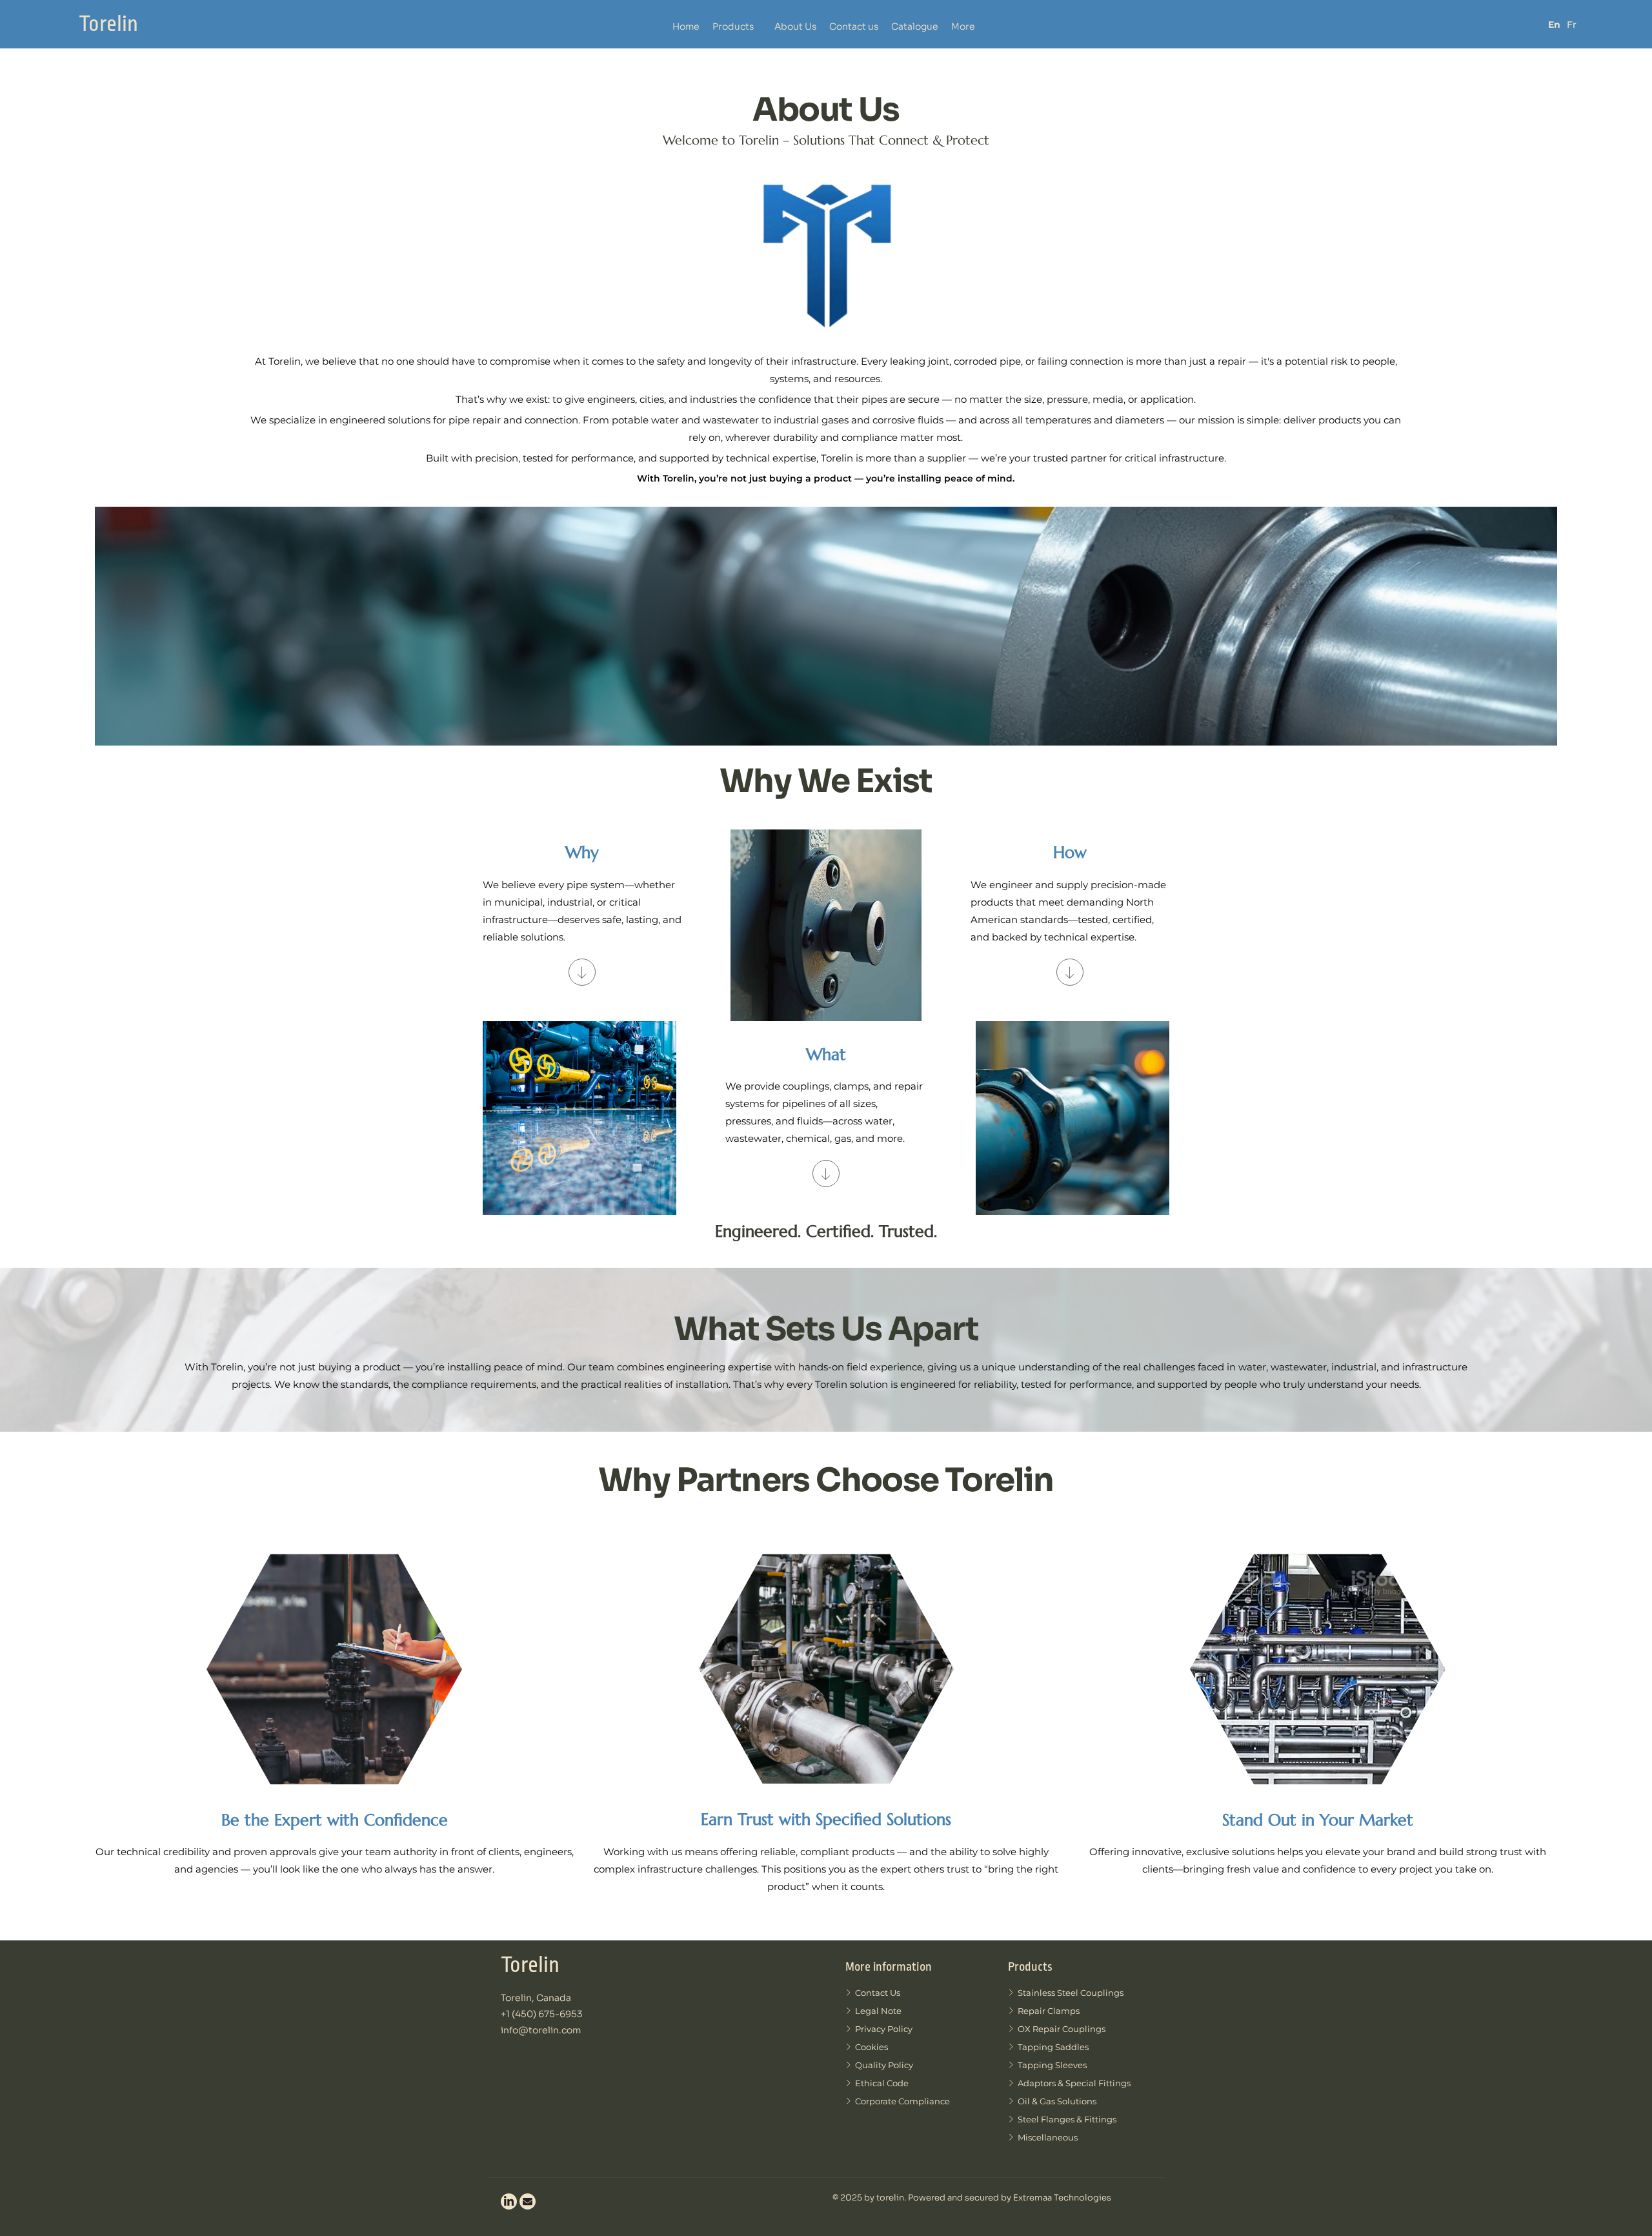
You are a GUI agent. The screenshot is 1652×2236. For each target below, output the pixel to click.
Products (733, 26)
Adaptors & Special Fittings (1074, 2083)
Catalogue (915, 26)
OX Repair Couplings (1062, 2029)
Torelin (108, 24)
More (963, 26)
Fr (1572, 25)
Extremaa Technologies (1061, 2198)
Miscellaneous (1048, 2138)
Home (686, 26)
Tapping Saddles (1053, 2047)
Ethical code (882, 2083)
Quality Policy (884, 2065)
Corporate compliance (902, 2101)
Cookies (871, 2047)
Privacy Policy (884, 2029)
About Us (795, 26)
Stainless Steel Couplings (1071, 1993)
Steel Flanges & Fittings (1067, 2119)
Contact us (854, 26)
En (1554, 25)
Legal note (878, 2011)
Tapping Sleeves (1052, 2065)
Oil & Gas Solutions (1057, 2101)
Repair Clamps (1049, 2011)
